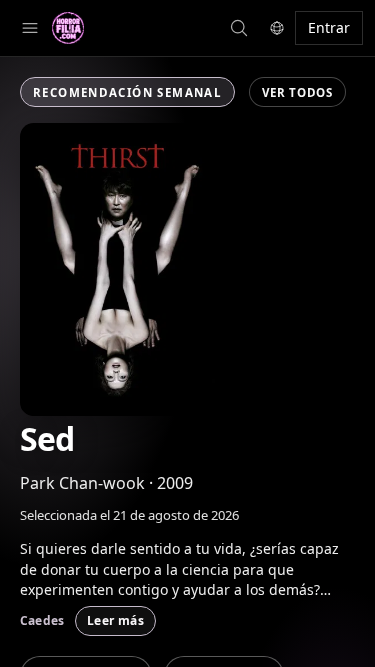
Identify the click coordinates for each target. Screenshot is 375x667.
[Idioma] (277, 28)
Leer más (115, 620)
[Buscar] (30, 28)
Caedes (42, 620)
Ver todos (297, 92)
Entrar (329, 27)
